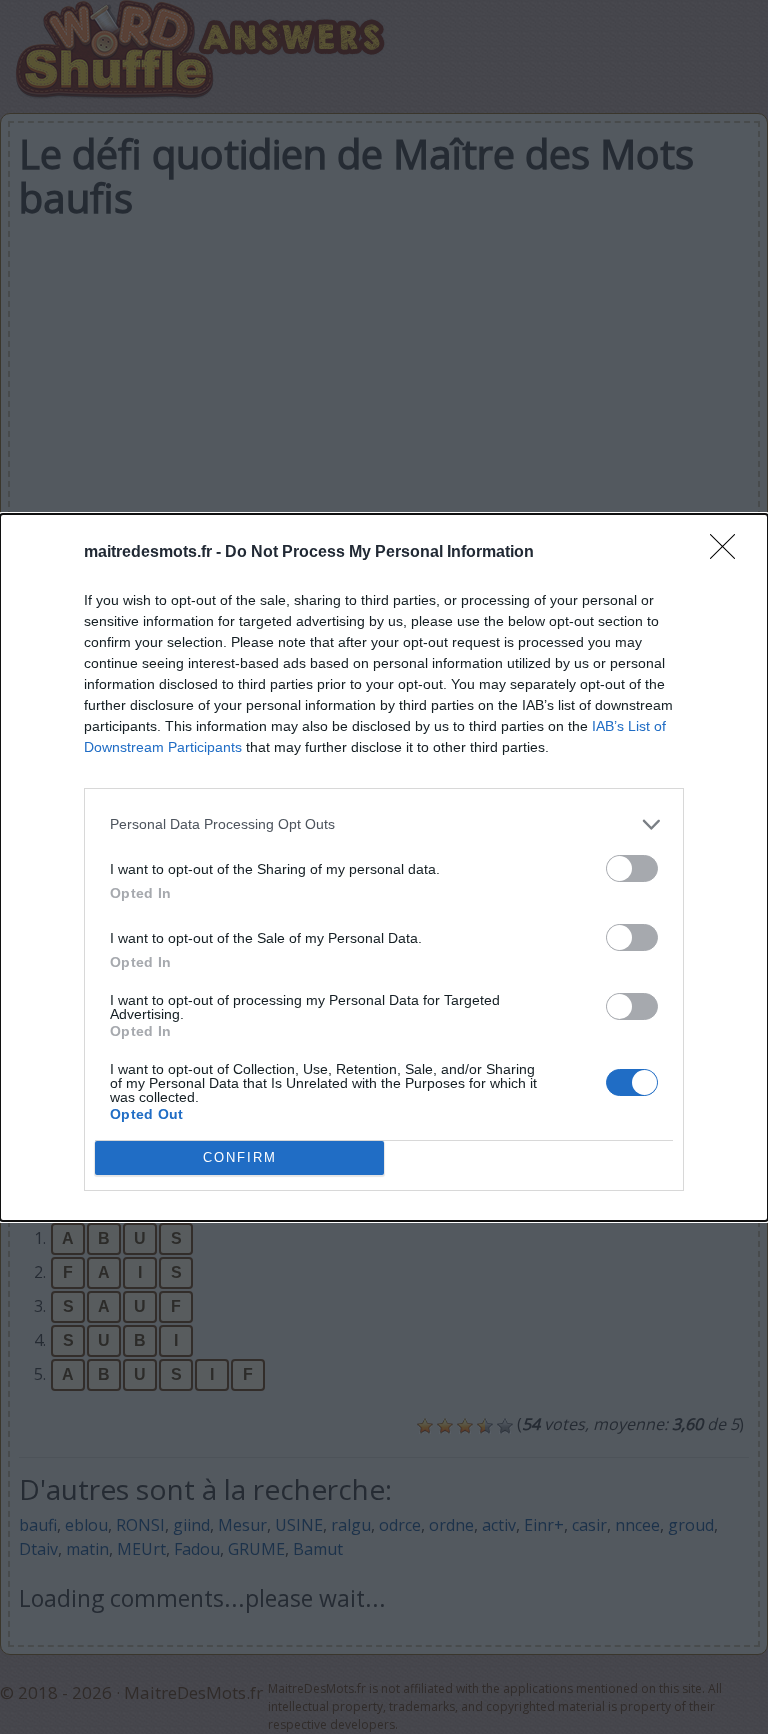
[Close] (729, 553)
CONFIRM (240, 1157)
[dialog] (384, 867)
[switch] (632, 868)
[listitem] (384, 824)
